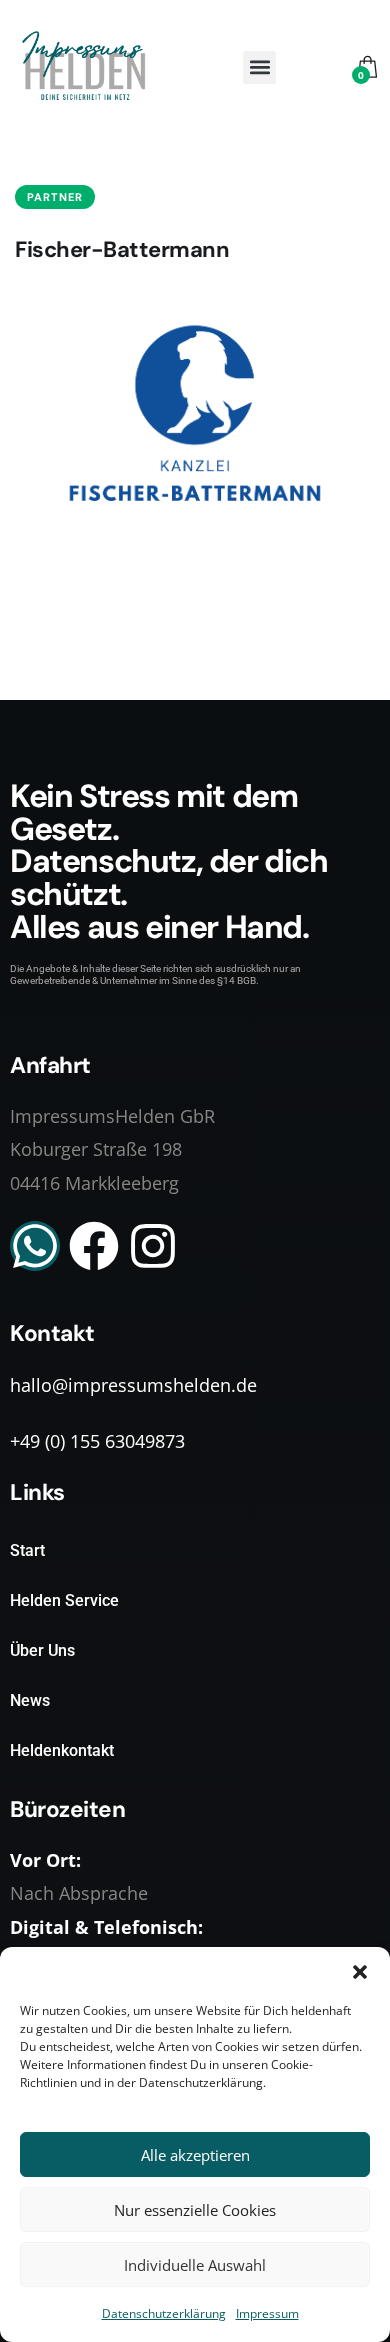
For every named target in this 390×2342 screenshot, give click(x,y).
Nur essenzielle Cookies (195, 2210)
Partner (55, 197)
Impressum (267, 2313)
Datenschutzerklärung (164, 2313)
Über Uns (42, 1650)
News (30, 1700)
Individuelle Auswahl (195, 2265)
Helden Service (64, 1600)
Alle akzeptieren (195, 2155)
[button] (360, 1972)
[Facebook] (94, 1246)
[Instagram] (153, 1246)
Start (27, 1550)
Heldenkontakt (62, 1750)
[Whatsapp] (35, 1246)
